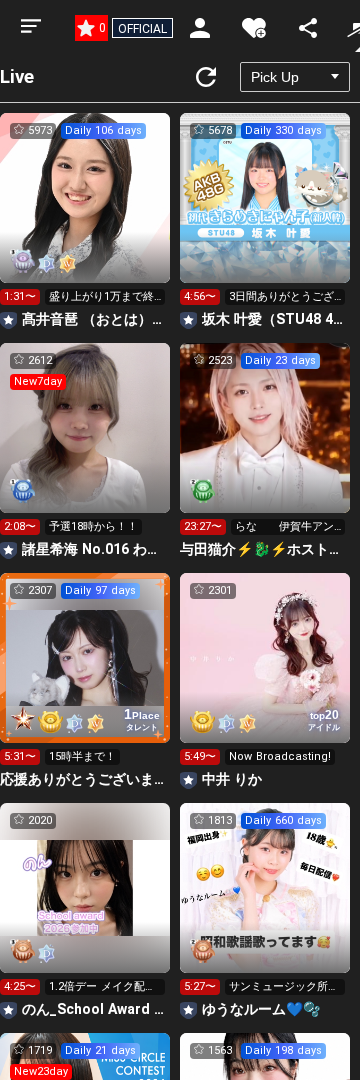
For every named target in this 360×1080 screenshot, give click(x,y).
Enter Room (85, 216)
